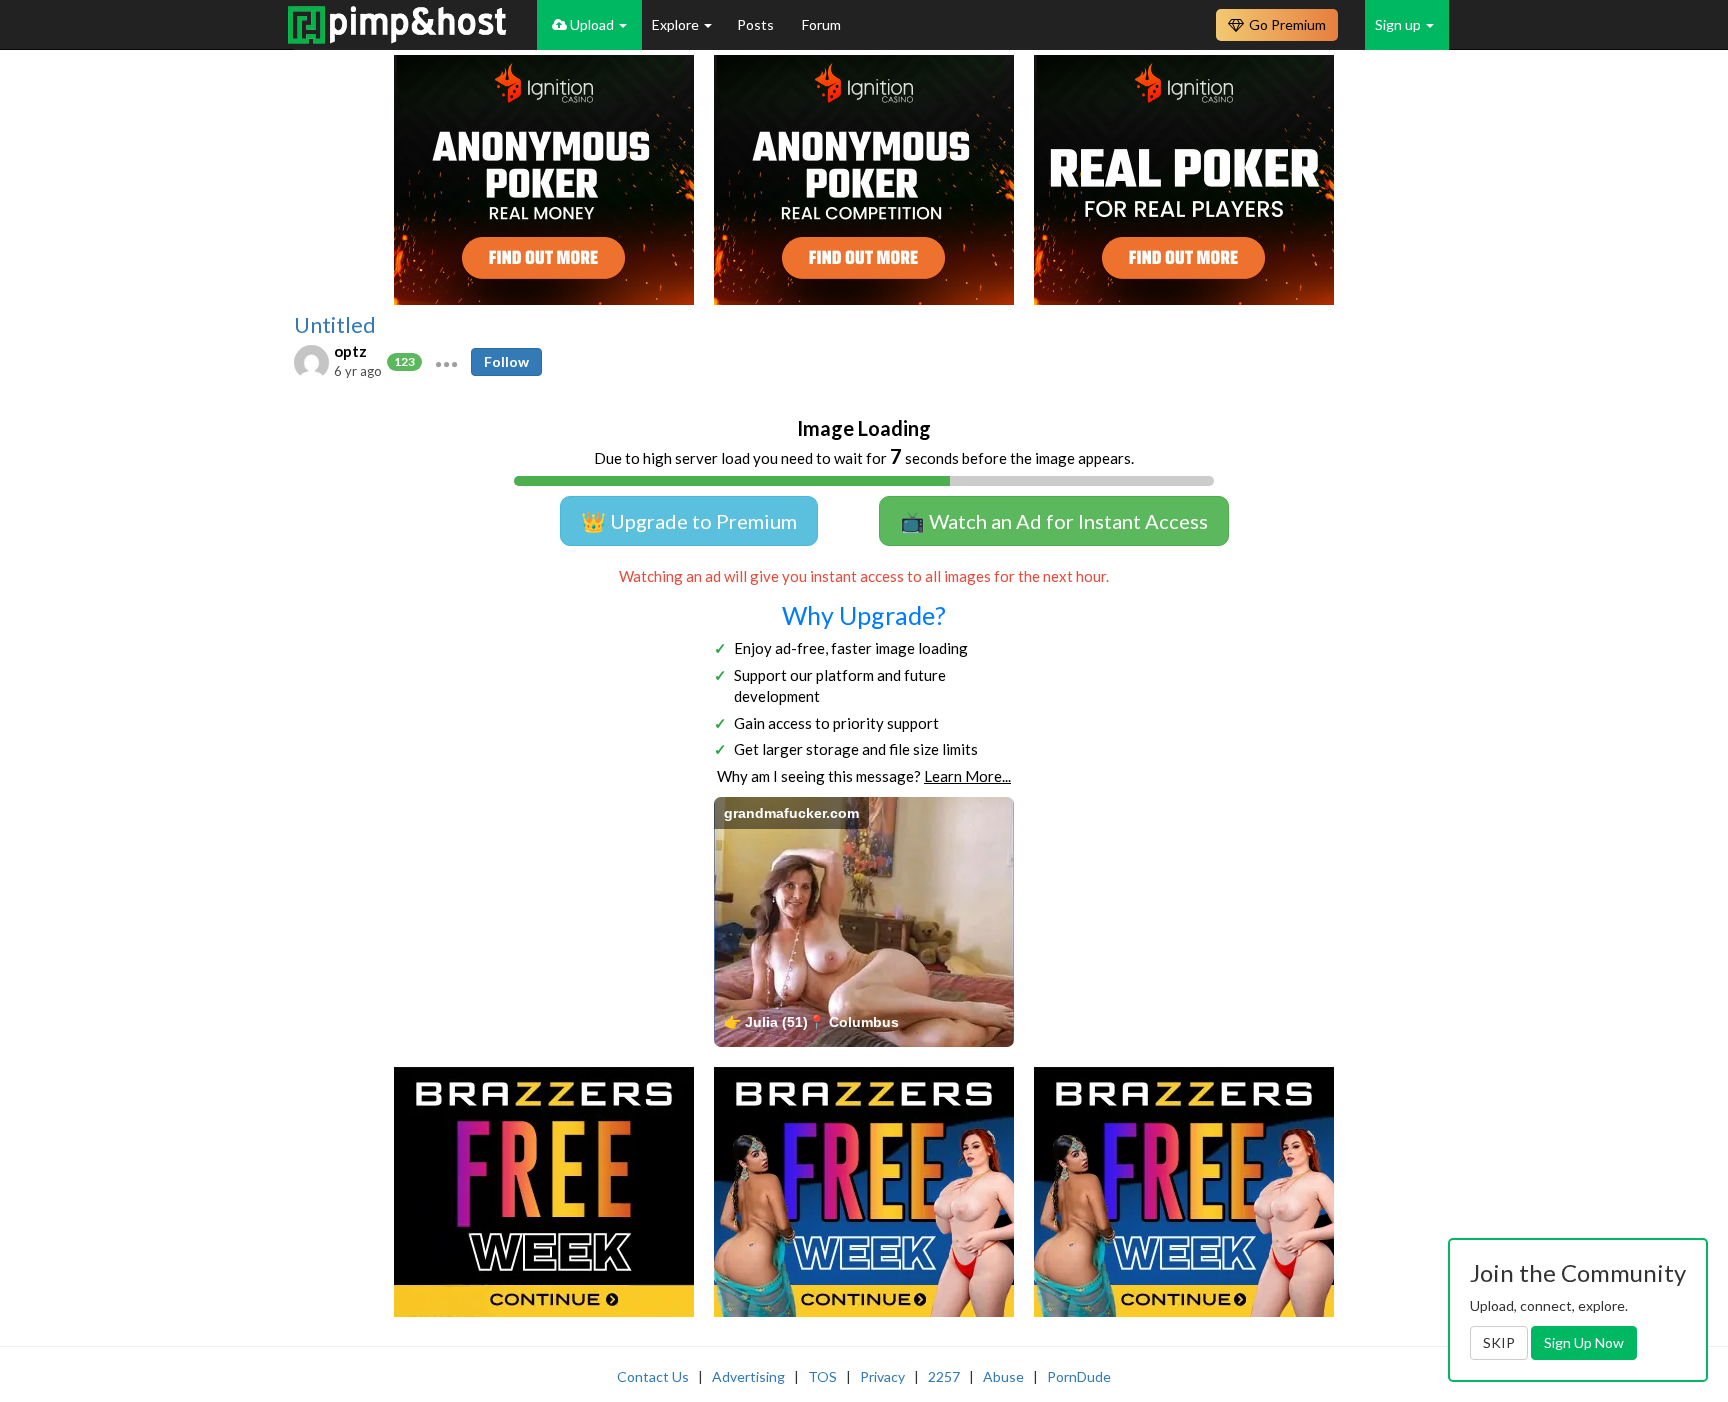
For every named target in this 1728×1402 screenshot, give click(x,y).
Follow (506, 361)
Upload (592, 24)
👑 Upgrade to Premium (689, 521)
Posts (757, 24)
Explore (677, 24)
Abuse (1003, 1376)
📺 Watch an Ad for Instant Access (1054, 521)
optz (350, 351)
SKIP (1499, 1342)
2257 (944, 1376)
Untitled (335, 325)
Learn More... (967, 776)
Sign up (1399, 24)
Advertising (748, 1376)
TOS (822, 1376)
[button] (446, 362)
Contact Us (653, 1376)
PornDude (1079, 1376)
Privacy (882, 1376)
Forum (821, 24)
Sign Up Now (1584, 1342)
